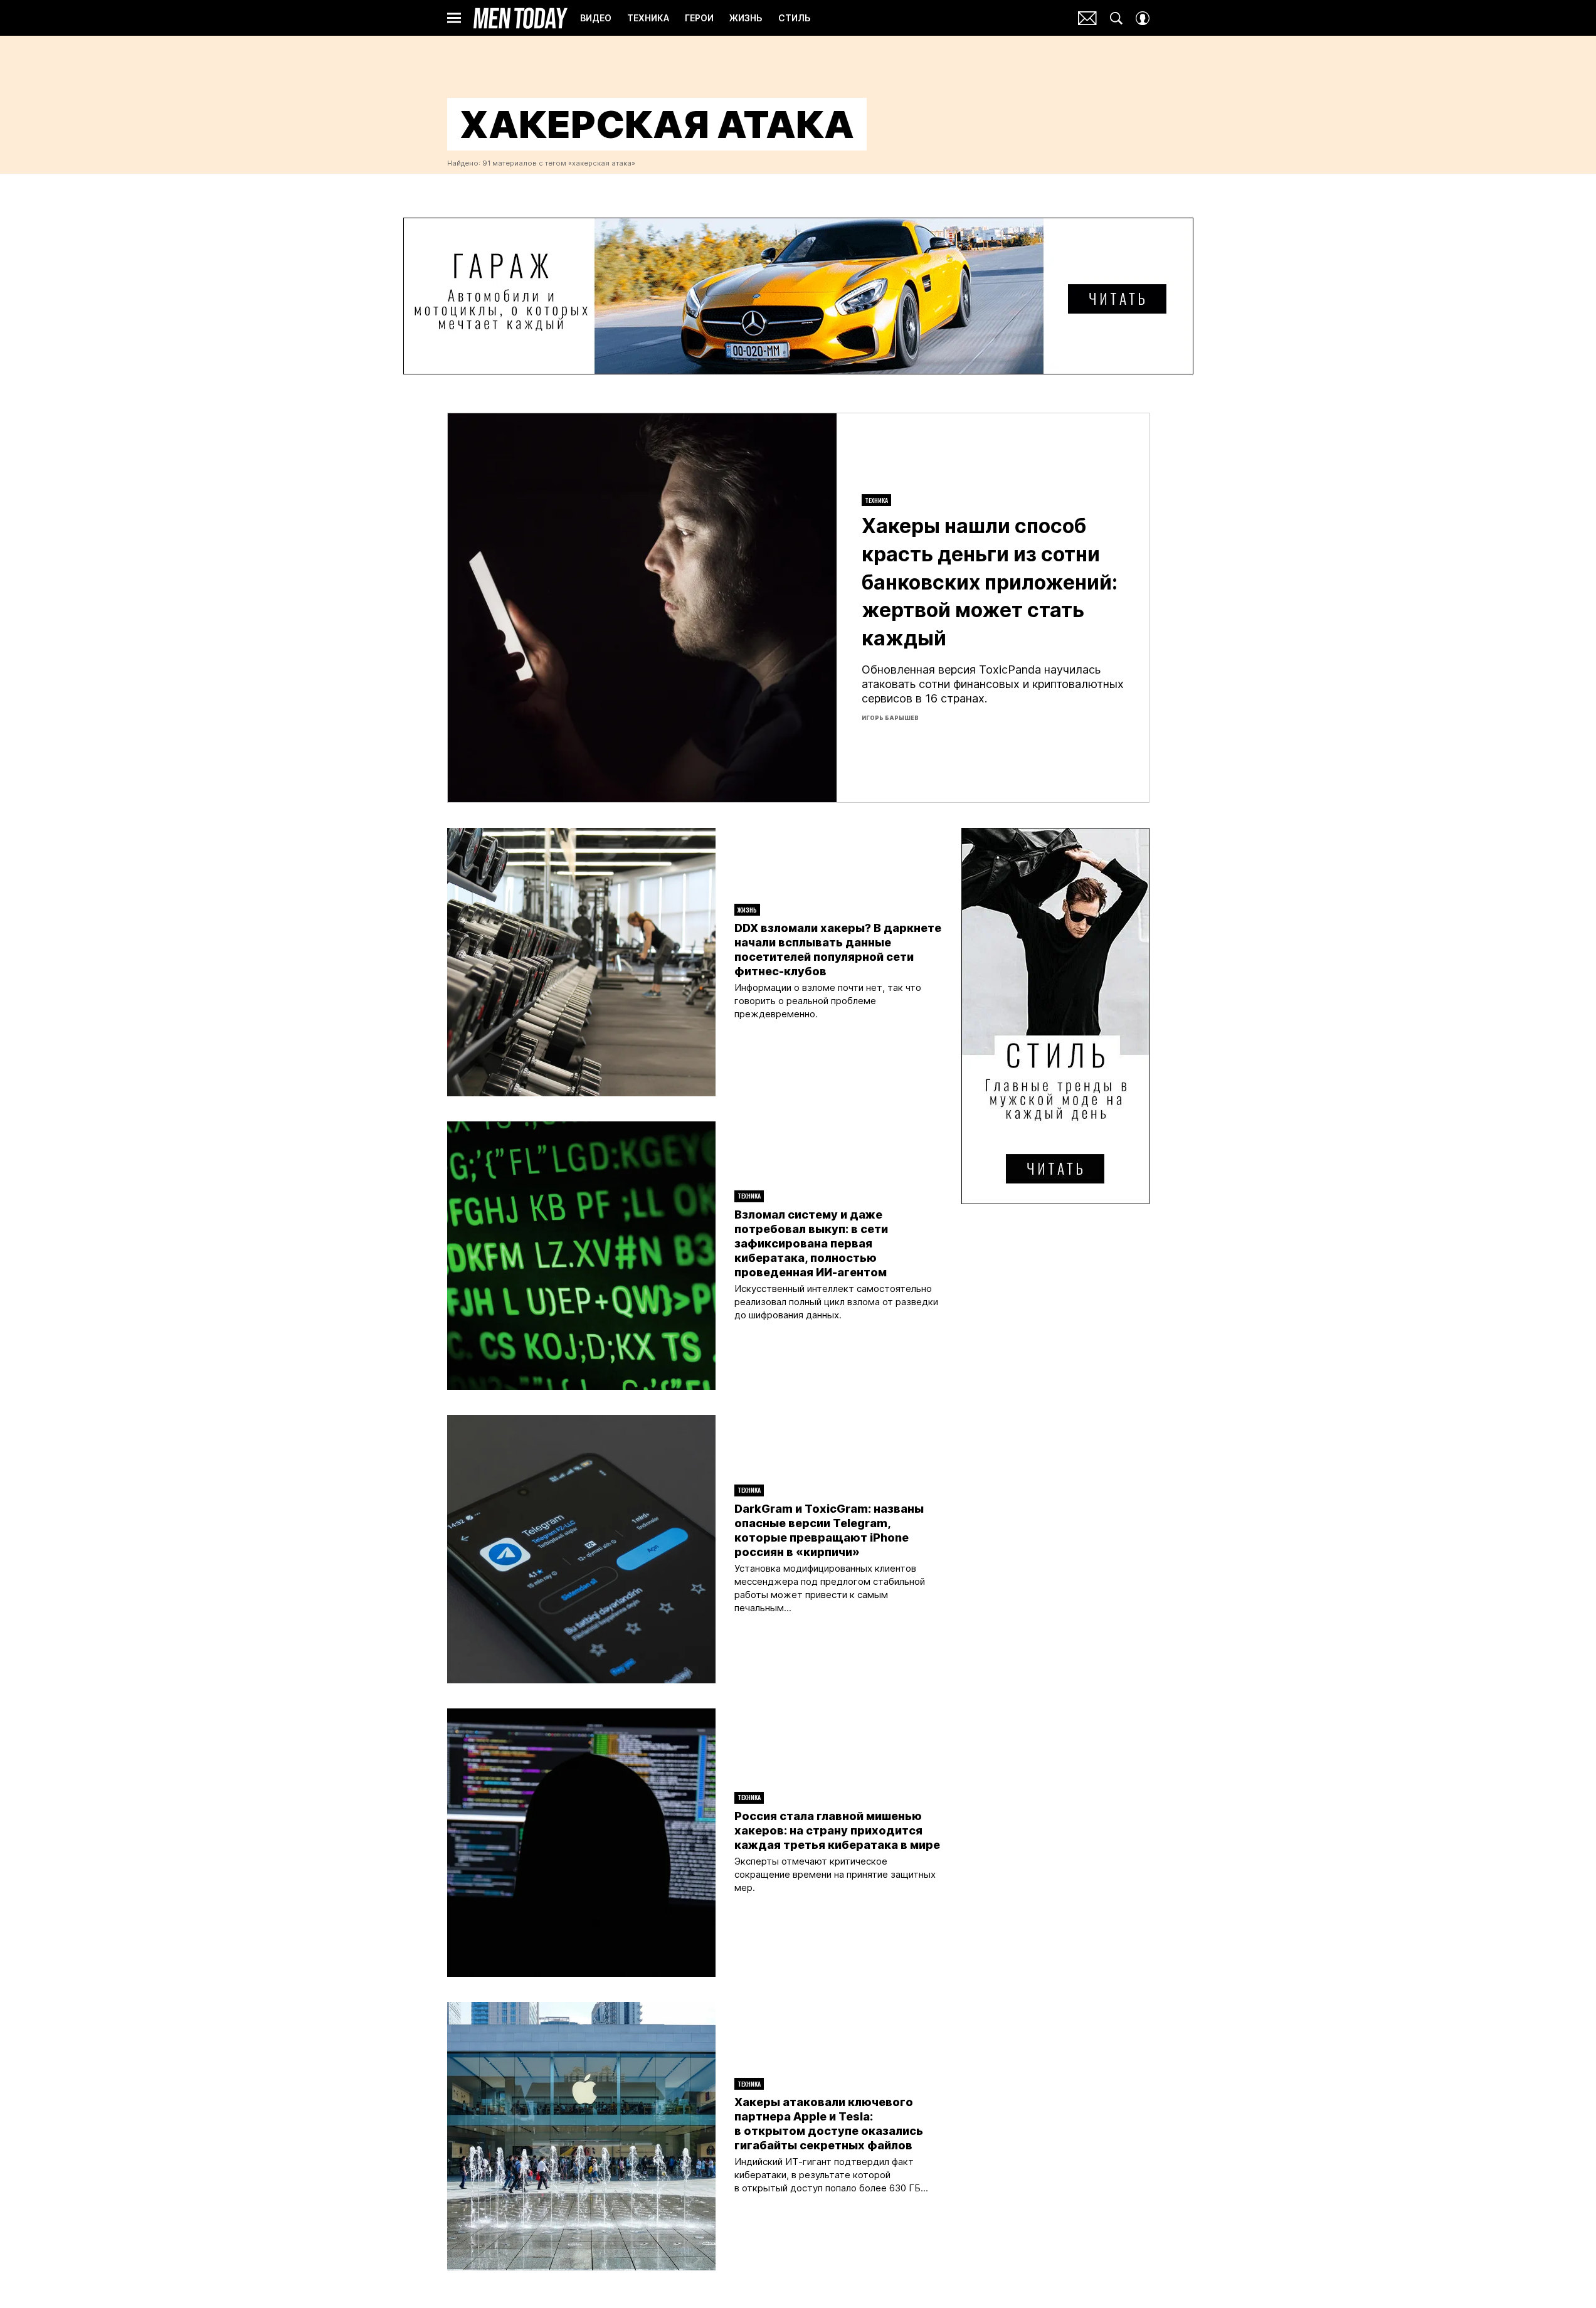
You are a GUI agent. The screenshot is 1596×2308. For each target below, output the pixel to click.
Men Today (521, 18)
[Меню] (454, 18)
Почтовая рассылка (1087, 18)
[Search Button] (1116, 18)
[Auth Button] (1143, 18)
